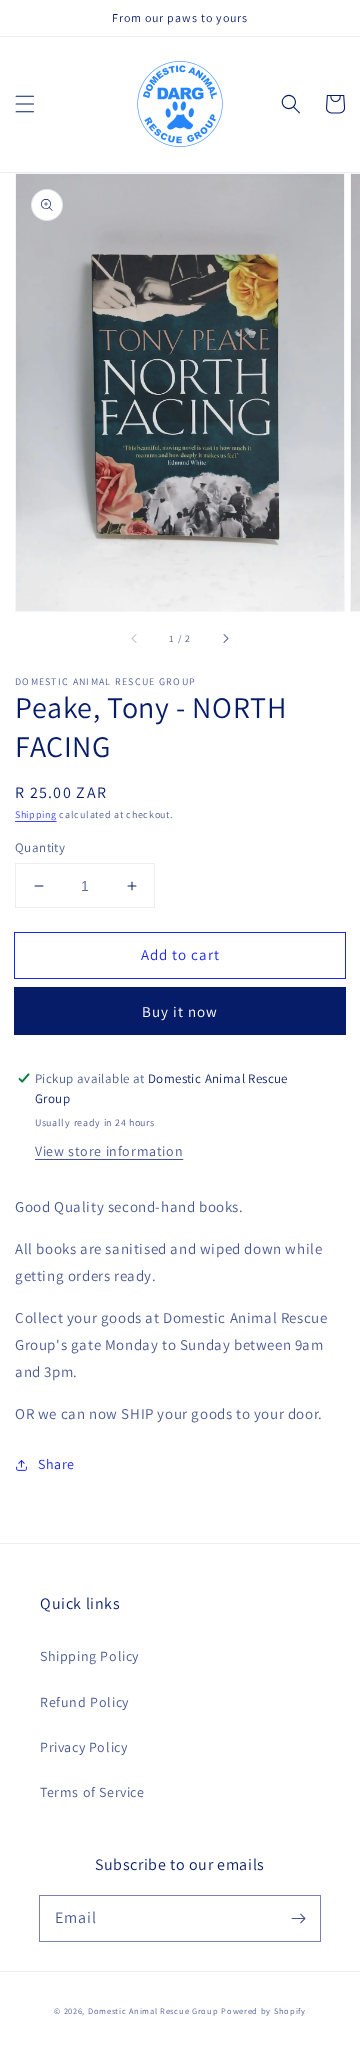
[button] (25, 104)
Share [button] (56, 1464)
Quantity (40, 847)
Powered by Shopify (263, 2010)
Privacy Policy (83, 1747)
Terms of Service (92, 1792)
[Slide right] (225, 639)
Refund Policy (84, 1702)
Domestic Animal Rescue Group (153, 2010)
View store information (109, 1151)
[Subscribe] (298, 1918)
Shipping (36, 814)
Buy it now (180, 1011)
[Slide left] (135, 639)
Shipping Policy (89, 1656)
